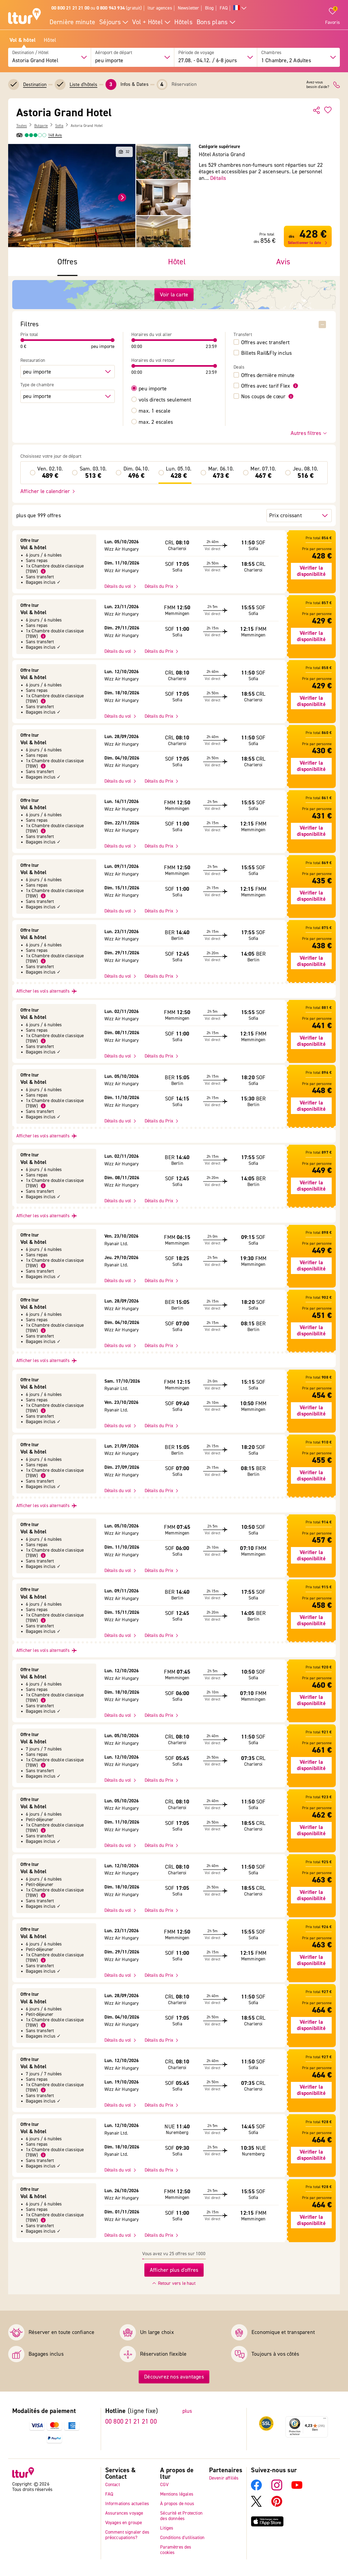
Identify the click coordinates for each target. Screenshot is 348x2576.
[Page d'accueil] (24, 17)
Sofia (59, 126)
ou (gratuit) (97, 8)
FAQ (224, 8)
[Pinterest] (277, 2506)
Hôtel (50, 40)
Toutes (22, 126)
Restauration (33, 360)
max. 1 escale (155, 411)
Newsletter (189, 8)
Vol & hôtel (23, 40)
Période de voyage (196, 53)
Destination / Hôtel (30, 53)
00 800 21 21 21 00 (131, 2422)
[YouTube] (297, 2489)
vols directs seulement (165, 400)
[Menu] (325, 2420)
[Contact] (337, 85)
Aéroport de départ (114, 53)
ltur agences (160, 8)
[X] (256, 2506)
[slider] (23, 340)
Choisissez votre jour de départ (51, 456)
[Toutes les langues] (240, 8)
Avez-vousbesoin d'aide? (318, 85)
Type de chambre (37, 385)
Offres (67, 262)
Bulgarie (41, 126)
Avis (283, 262)
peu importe (153, 389)
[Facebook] (256, 2489)
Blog (209, 8)
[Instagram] (277, 2489)
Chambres (271, 53)
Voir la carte (174, 295)
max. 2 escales (156, 422)
